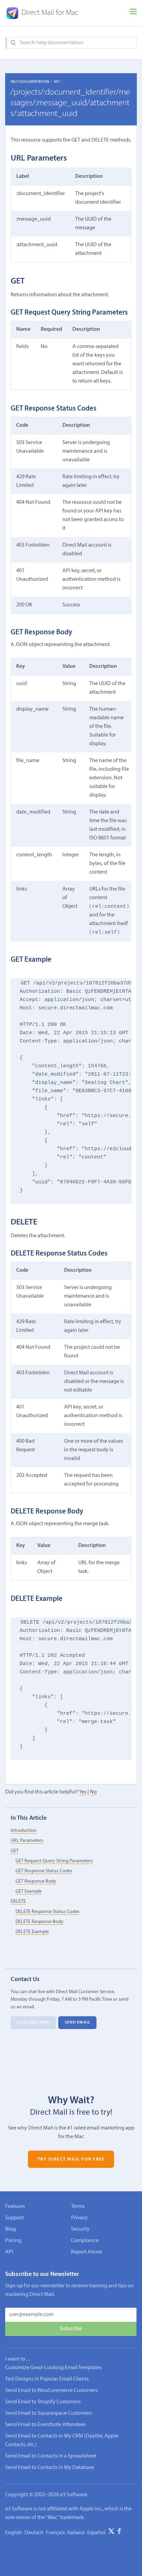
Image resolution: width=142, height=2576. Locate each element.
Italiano (76, 2533)
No (93, 1792)
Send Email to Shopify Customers (43, 2402)
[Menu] (133, 13)
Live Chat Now (33, 2023)
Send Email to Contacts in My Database (50, 2468)
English (14, 2533)
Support (14, 2218)
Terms (78, 2207)
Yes (83, 1792)
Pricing (13, 2241)
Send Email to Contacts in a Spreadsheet (51, 2456)
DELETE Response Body (39, 1922)
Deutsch (34, 2533)
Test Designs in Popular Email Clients (47, 2379)
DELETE (18, 1901)
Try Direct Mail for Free (71, 2159)
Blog (11, 2229)
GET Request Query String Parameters (54, 1861)
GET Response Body (36, 1881)
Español (96, 2533)
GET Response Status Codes (44, 1871)
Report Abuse (87, 2252)
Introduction (24, 1831)
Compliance (85, 2241)
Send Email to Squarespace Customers (49, 2413)
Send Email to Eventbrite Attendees (45, 2425)
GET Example (29, 1891)
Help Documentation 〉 (32, 82)
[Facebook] (119, 2532)
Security (80, 2229)
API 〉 (59, 82)
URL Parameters (27, 1841)
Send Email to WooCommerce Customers (52, 2391)
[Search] (13, 43)
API (9, 2252)
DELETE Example (32, 1932)
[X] (111, 2532)
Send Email (78, 2023)
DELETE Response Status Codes (48, 1912)
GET (15, 1851)
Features (15, 2207)
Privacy (79, 2218)
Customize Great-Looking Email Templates (53, 2368)
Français (55, 2533)
